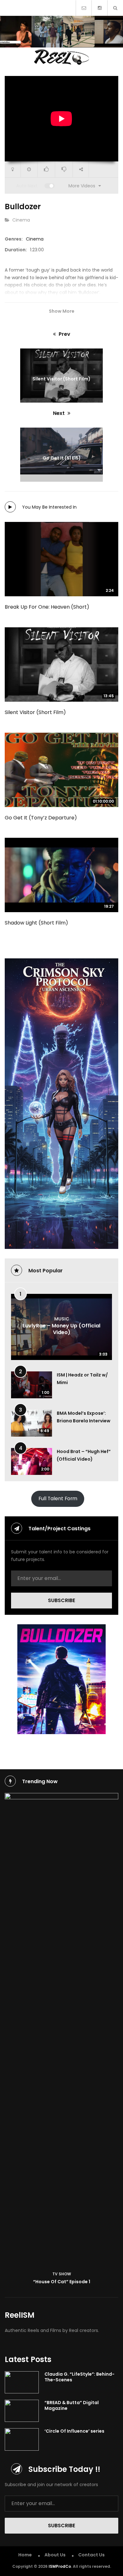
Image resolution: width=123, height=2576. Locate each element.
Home (25, 2555)
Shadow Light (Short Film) (36, 923)
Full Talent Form (58, 1498)
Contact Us (91, 2555)
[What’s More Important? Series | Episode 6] (47, 32)
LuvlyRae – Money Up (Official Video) (61, 1329)
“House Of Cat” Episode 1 (62, 2282)
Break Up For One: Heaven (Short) (47, 607)
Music (62, 1319)
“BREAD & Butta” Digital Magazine (72, 2405)
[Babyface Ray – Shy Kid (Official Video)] (79, 32)
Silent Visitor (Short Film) (35, 712)
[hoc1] (61, 2030)
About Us (55, 2555)
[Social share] (81, 169)
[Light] (13, 169)
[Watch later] (29, 169)
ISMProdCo (60, 2566)
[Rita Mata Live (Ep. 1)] (16, 32)
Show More (62, 311)
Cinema (21, 220)
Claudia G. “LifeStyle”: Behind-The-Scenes (79, 2377)
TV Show (62, 2274)
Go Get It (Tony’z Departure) (41, 818)
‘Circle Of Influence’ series (74, 2431)
